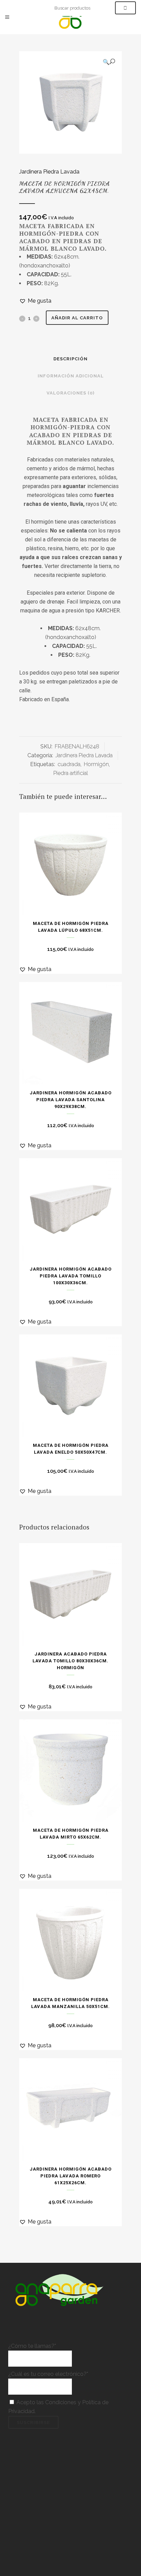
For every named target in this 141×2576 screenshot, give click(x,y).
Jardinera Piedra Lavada (49, 172)
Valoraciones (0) (70, 393)
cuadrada (69, 764)
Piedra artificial (71, 773)
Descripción (70, 359)
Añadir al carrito (77, 318)
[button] (109, 62)
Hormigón (96, 764)
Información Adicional (71, 376)
